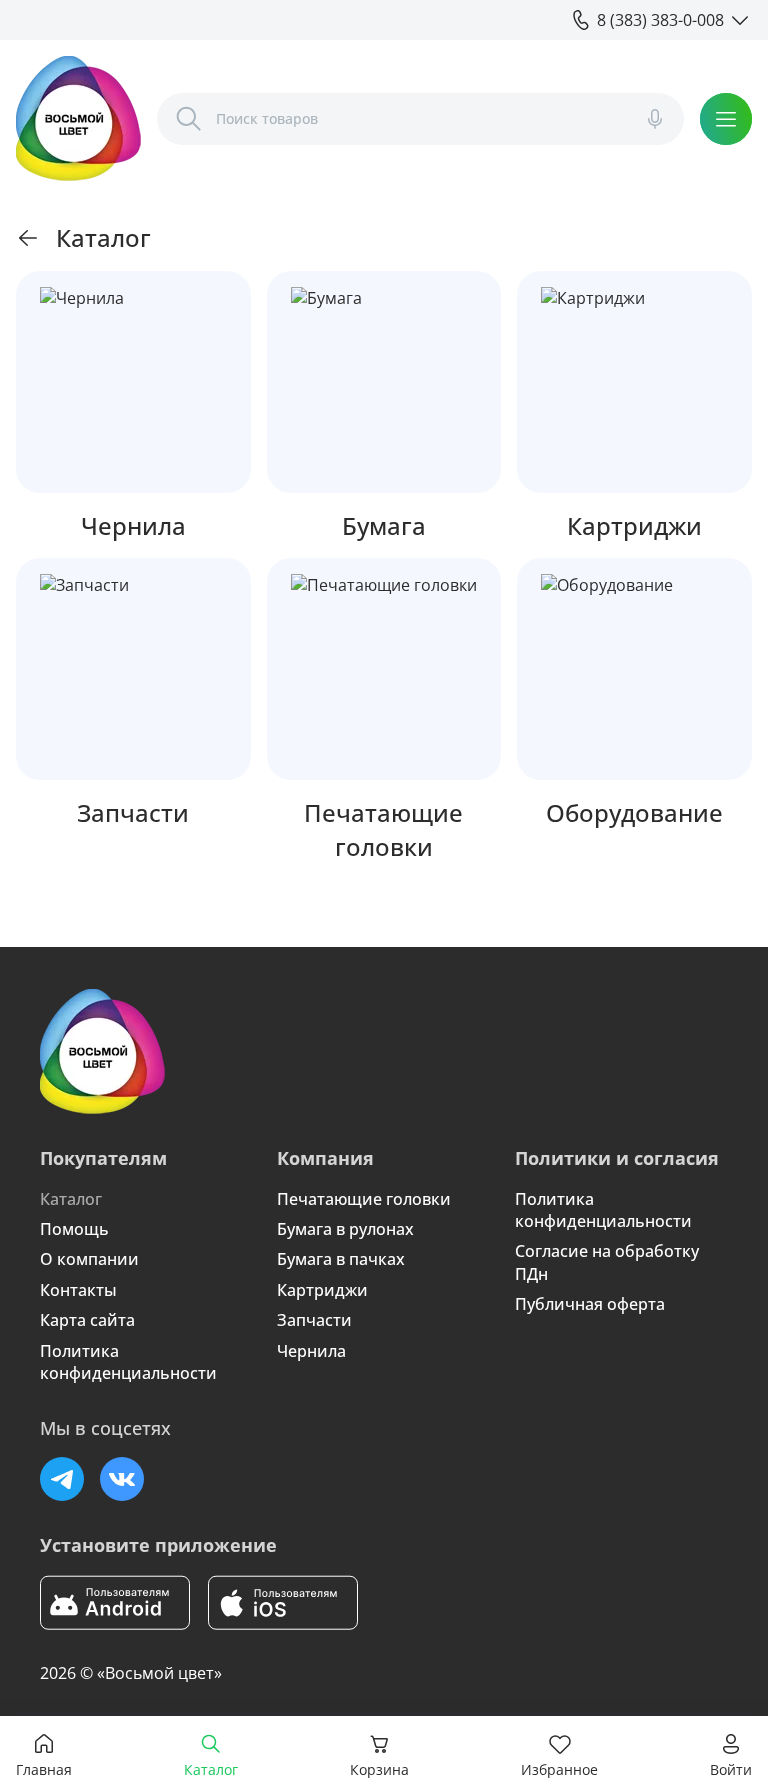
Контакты (78, 1290)
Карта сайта (87, 1320)
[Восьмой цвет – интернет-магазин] (78, 118)
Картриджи (322, 1290)
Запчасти (314, 1320)
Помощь (74, 1229)
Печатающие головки (364, 1199)
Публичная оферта (590, 1304)
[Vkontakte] (122, 1479)
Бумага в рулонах (345, 1229)
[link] (28, 238)
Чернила (311, 1351)
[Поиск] (189, 119)
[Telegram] (62, 1479)
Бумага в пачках (341, 1259)
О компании (89, 1259)
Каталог (71, 1199)
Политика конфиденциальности (128, 1362)
